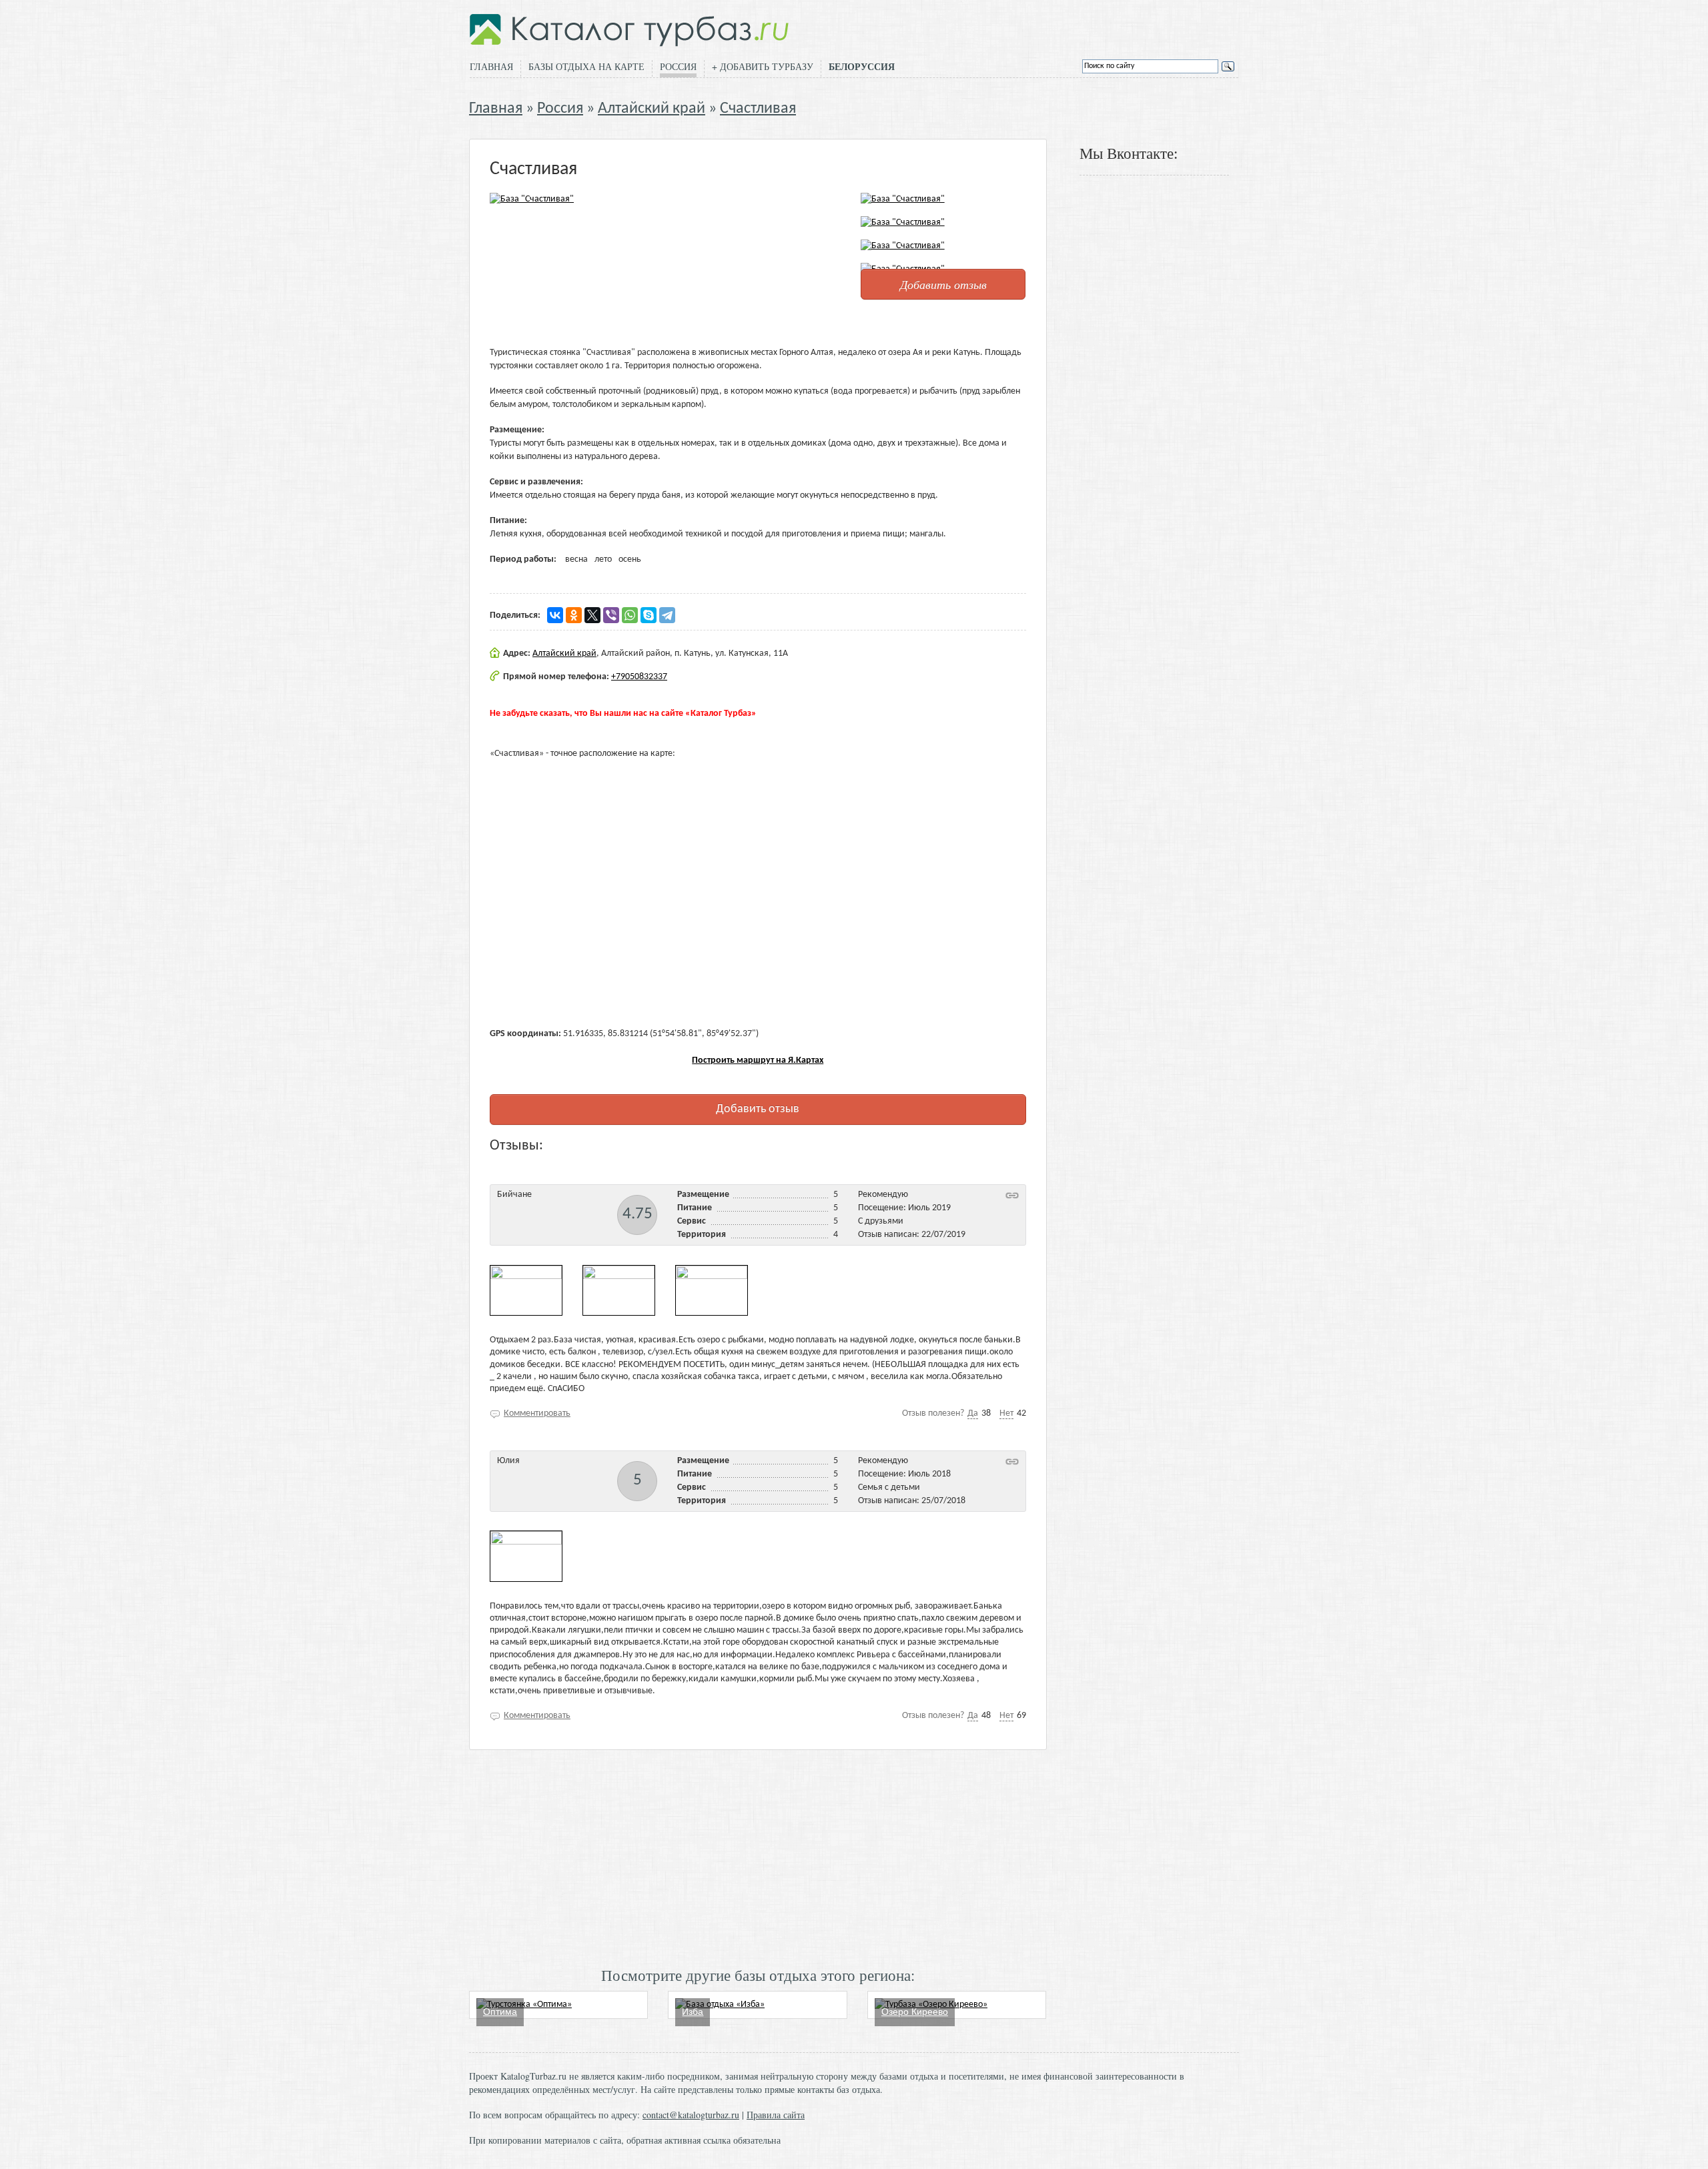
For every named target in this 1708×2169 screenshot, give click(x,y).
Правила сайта (776, 2115)
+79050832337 (639, 677)
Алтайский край (652, 109)
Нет (1006, 1413)
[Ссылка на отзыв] (1012, 1195)
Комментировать (537, 1413)
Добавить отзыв (943, 284)
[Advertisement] (758, 1857)
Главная (491, 66)
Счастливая (758, 109)
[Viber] (611, 615)
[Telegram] (667, 615)
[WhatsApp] (630, 615)
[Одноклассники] (574, 615)
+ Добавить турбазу (763, 66)
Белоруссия (862, 67)
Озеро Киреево (915, 2012)
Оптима (500, 2012)
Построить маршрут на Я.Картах (758, 1060)
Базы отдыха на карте (586, 66)
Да (973, 1413)
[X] (592, 615)
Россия (678, 66)
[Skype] (649, 615)
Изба (693, 2012)
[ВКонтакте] (555, 615)
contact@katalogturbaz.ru (691, 2115)
